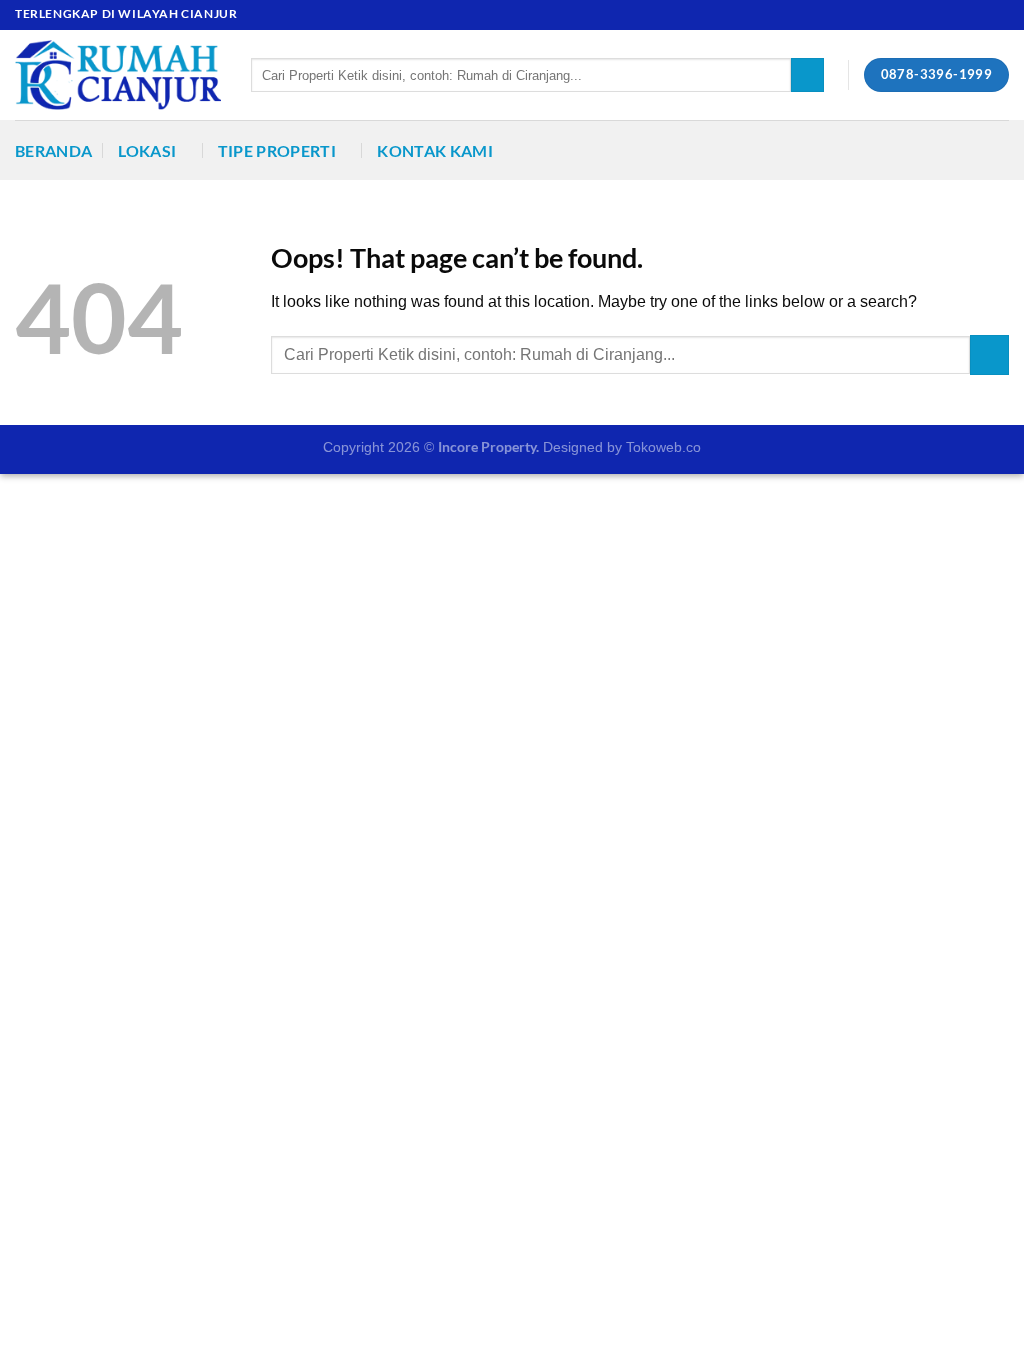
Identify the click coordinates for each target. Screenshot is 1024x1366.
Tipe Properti (277, 150)
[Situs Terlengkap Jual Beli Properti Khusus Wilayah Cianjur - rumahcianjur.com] (118, 75)
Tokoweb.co (663, 447)
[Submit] (807, 75)
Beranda (53, 150)
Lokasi (147, 150)
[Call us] (999, 15)
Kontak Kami (435, 150)
